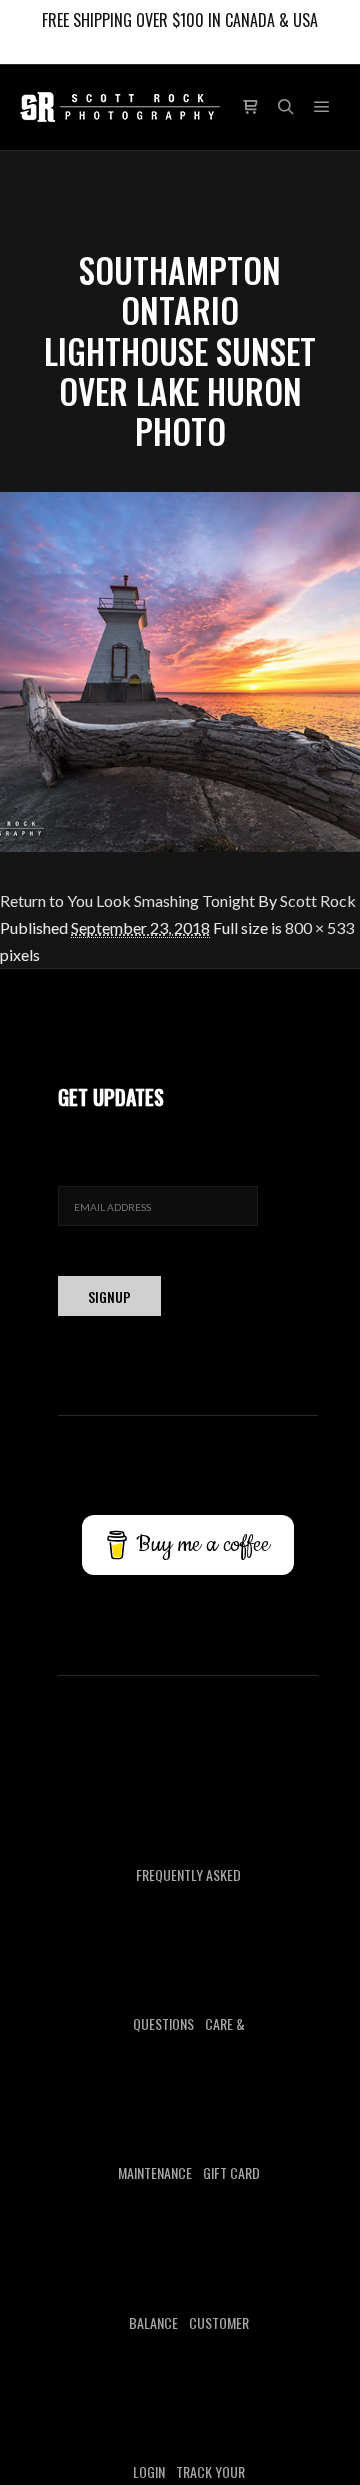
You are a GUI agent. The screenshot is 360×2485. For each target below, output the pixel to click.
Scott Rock (318, 900)
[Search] (286, 107)
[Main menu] (322, 107)
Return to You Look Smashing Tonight (127, 900)
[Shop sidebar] (250, 107)
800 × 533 (319, 927)
